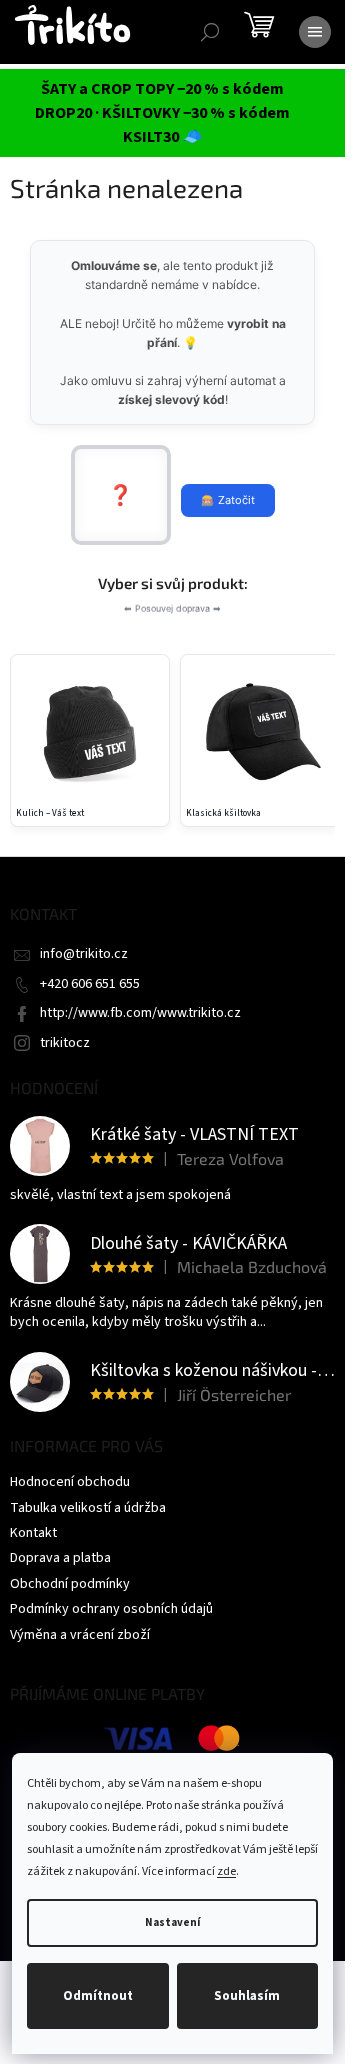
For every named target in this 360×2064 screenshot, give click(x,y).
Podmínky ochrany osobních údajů (111, 1609)
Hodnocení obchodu (70, 1482)
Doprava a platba (60, 1558)
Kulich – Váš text (50, 813)
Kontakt (33, 1533)
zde (226, 1871)
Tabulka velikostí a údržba (88, 1508)
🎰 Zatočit (228, 500)
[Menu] (315, 32)
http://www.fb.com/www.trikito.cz (140, 1013)
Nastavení (172, 1922)
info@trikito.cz (84, 954)
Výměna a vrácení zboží (80, 1635)
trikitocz (65, 1043)
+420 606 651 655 (90, 984)
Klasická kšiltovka (223, 813)
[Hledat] (210, 32)
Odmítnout (98, 1996)
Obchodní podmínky (70, 1584)
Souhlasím (247, 1996)
